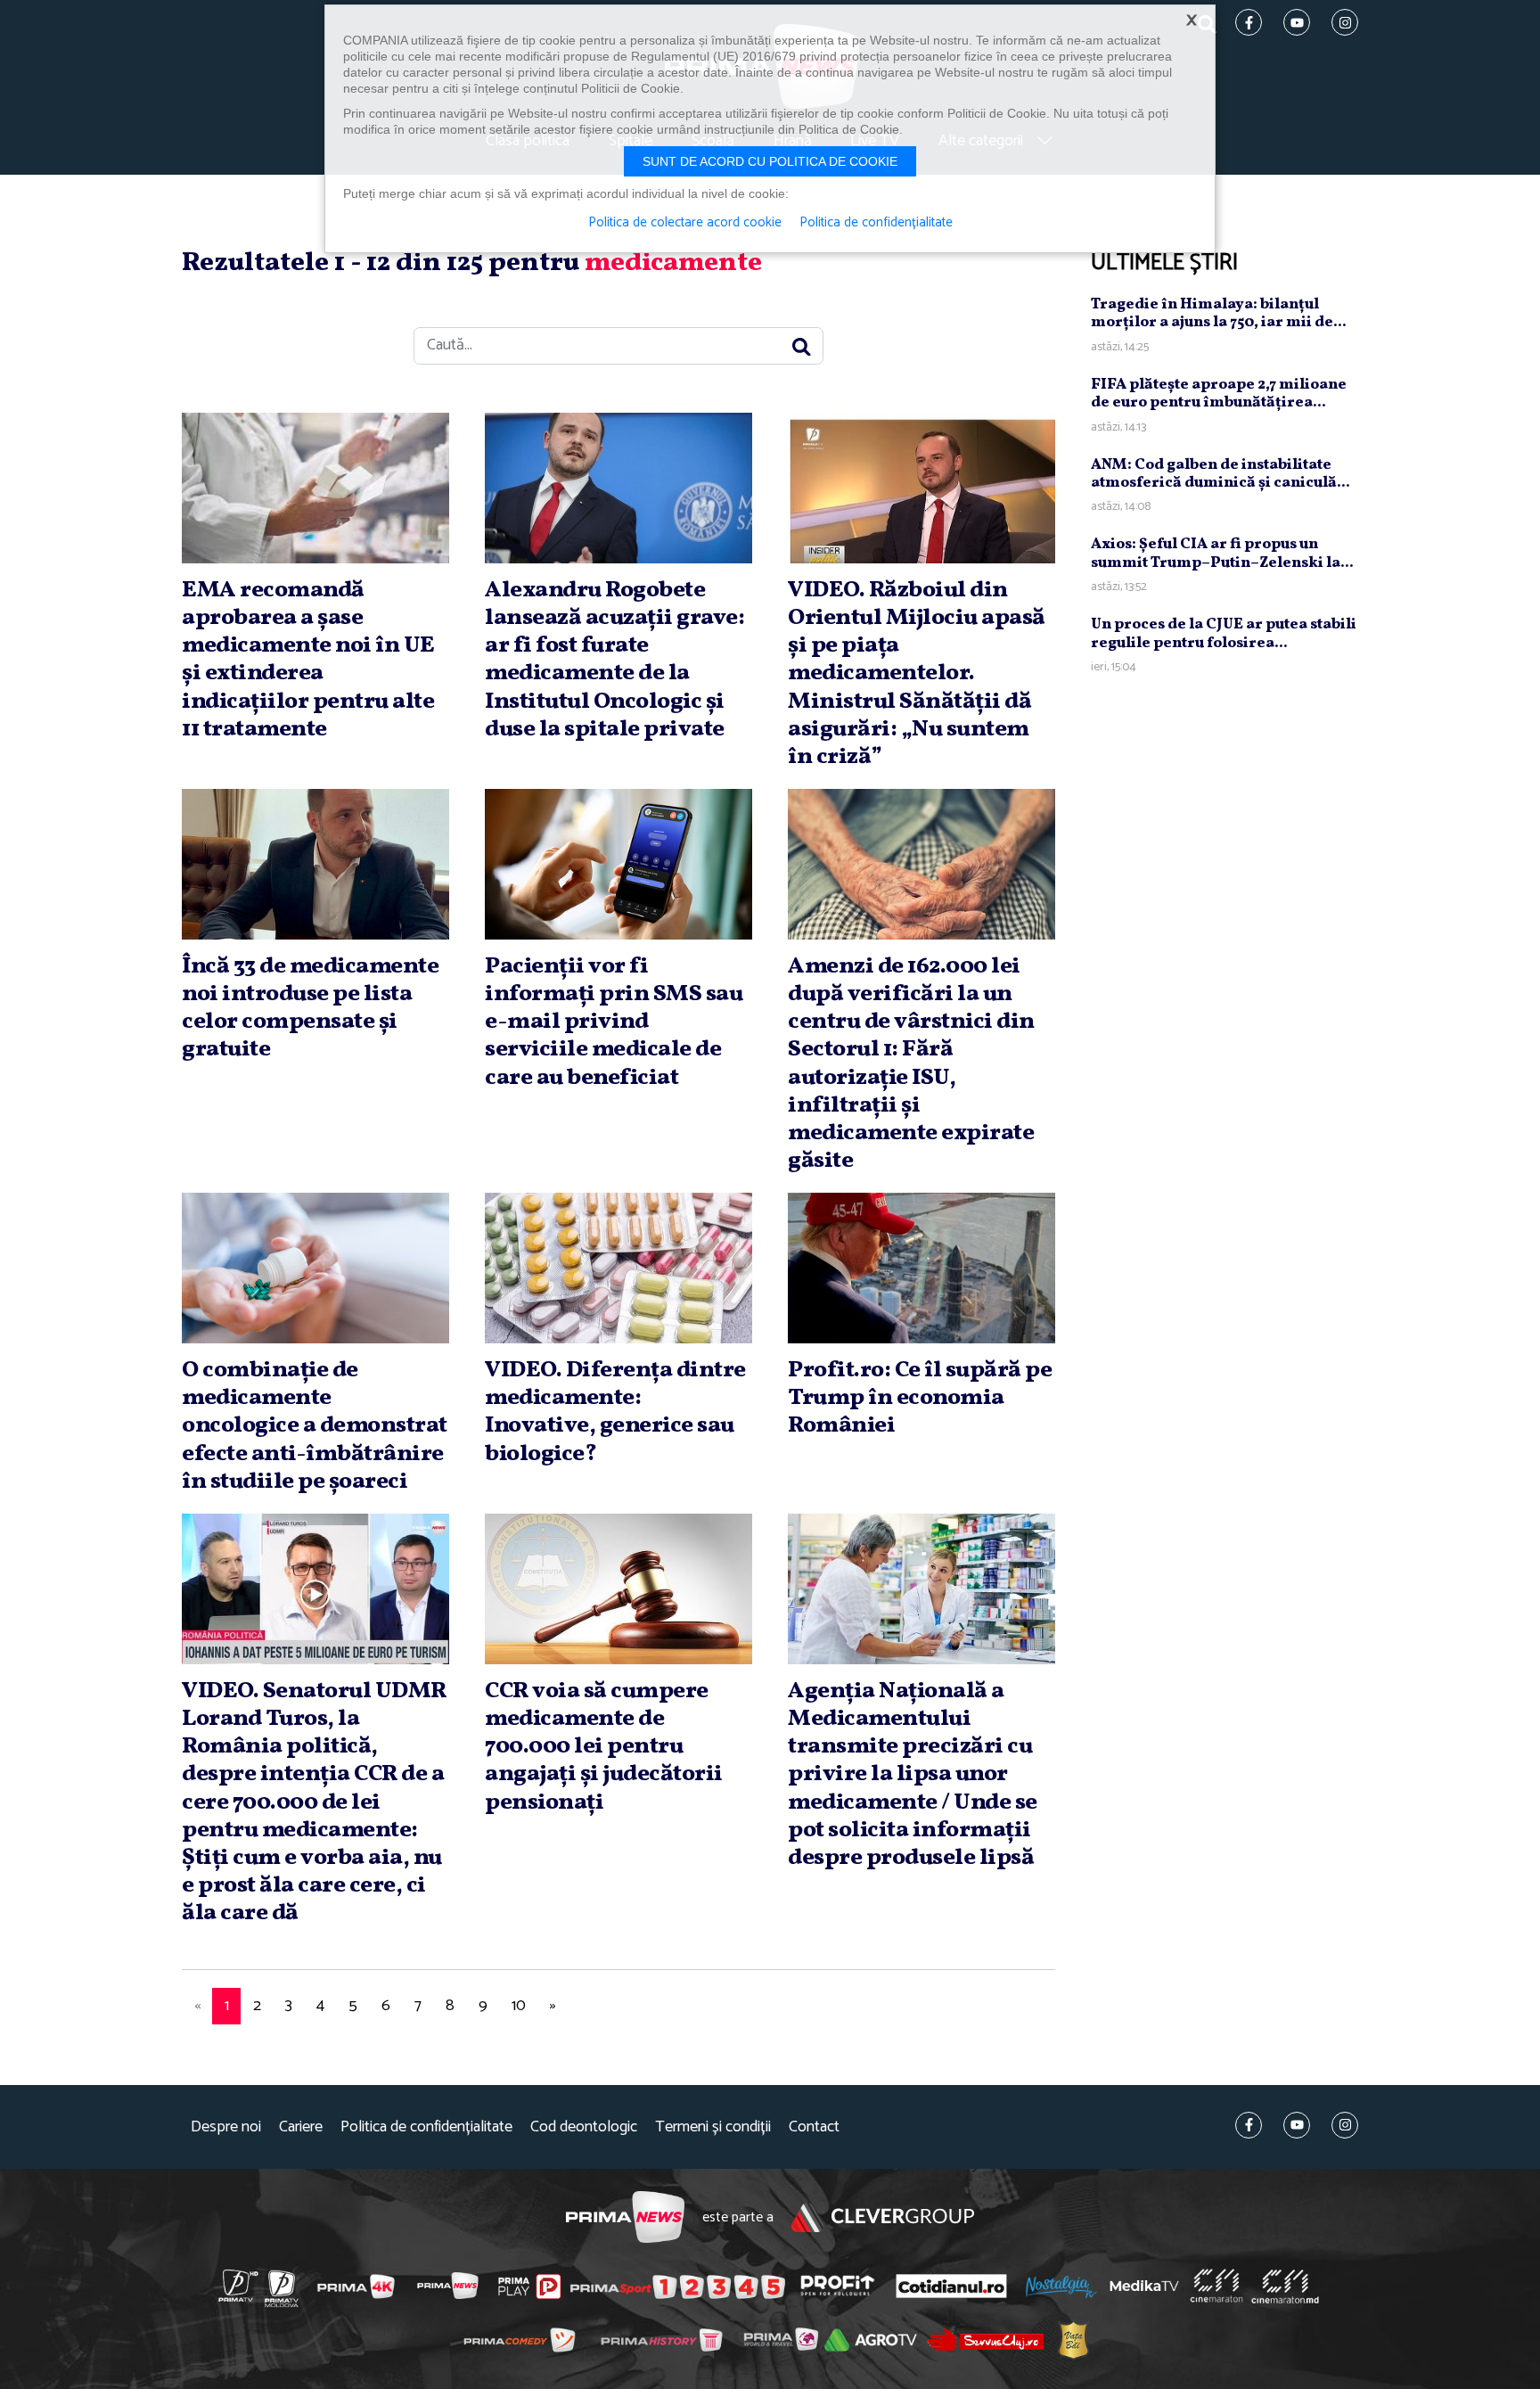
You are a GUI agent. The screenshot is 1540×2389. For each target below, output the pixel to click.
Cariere (301, 2127)
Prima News (625, 2217)
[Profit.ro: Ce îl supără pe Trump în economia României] (922, 1268)
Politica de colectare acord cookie (685, 223)
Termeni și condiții (713, 2127)
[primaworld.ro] (781, 2340)
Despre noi (226, 2127)
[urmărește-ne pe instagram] (1345, 2125)
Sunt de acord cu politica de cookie (770, 161)
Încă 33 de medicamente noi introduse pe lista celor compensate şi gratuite (310, 1008)
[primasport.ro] (677, 2286)
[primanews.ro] (448, 2286)
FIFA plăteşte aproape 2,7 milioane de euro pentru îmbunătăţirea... (1219, 394)
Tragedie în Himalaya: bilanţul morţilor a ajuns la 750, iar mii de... (1219, 313)
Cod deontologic (584, 2127)
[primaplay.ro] (529, 2286)
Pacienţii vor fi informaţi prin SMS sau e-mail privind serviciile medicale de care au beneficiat (614, 1022)
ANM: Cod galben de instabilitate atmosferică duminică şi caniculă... (1221, 474)
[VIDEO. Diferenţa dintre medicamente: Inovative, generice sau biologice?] (618, 1268)
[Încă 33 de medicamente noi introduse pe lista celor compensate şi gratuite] (315, 864)
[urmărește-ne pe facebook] (1249, 2125)
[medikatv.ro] (1144, 2286)
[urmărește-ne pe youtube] (1297, 2125)
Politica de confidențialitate (426, 2127)
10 (519, 2006)
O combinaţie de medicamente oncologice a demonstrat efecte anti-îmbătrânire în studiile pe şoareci (315, 1426)
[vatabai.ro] (1073, 2340)
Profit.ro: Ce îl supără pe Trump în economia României (920, 1398)
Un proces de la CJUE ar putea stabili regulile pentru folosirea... (1224, 633)
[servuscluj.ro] (986, 2340)
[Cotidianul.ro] (951, 2286)
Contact (814, 2127)
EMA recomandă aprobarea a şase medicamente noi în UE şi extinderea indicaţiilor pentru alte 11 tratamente (308, 660)
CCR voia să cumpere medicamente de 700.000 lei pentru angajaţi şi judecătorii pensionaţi (604, 1747)
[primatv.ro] (239, 2286)
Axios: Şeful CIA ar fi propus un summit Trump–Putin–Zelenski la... (1222, 553)
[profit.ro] (838, 2286)
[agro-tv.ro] (871, 2341)
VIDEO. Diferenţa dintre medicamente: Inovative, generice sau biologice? (615, 1412)
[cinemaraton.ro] (1216, 2286)
